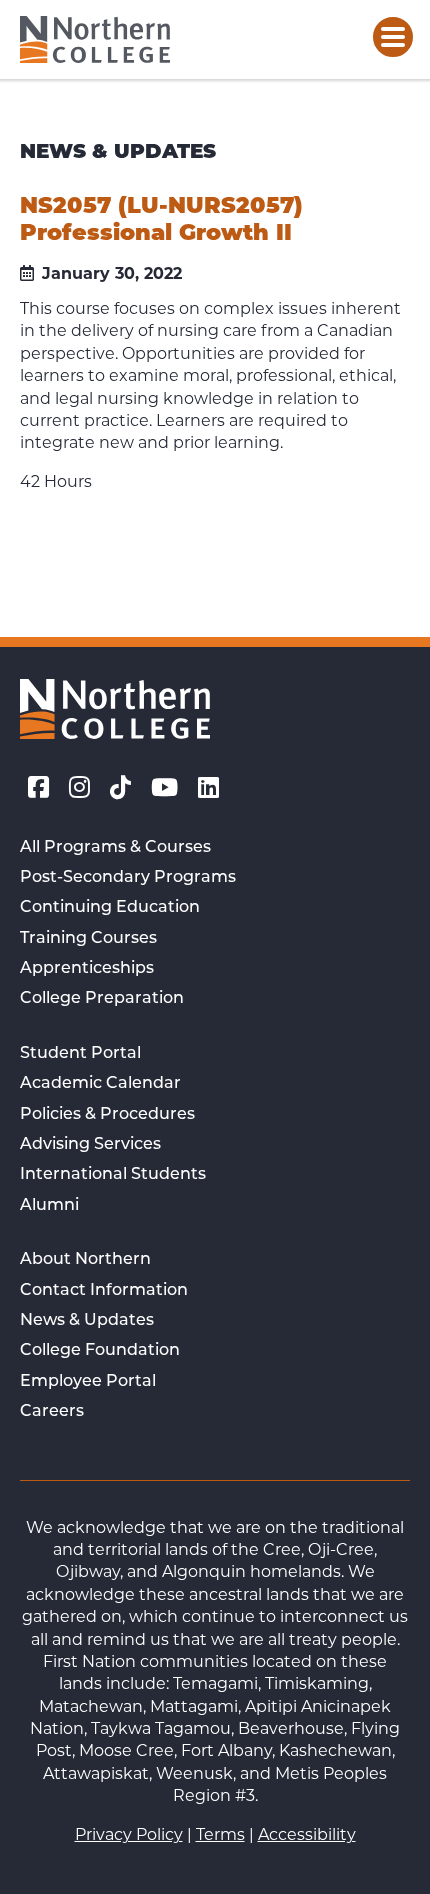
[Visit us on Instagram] (79, 788)
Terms (220, 1834)
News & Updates (87, 1321)
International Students (113, 1175)
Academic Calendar (100, 1084)
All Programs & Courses (115, 848)
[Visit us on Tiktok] (120, 788)
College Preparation (102, 999)
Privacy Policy (129, 1834)
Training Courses (88, 939)
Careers (52, 1412)
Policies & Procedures (107, 1115)
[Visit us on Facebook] (38, 788)
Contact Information (104, 1291)
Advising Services (90, 1145)
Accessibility (307, 1834)
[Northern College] (95, 39)
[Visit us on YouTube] (164, 788)
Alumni (49, 1206)
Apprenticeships (87, 969)
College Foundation (100, 1351)
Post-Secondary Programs (128, 878)
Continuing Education (110, 908)
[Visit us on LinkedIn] (208, 788)
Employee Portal (88, 1382)
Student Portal (80, 1054)
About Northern (85, 1260)
